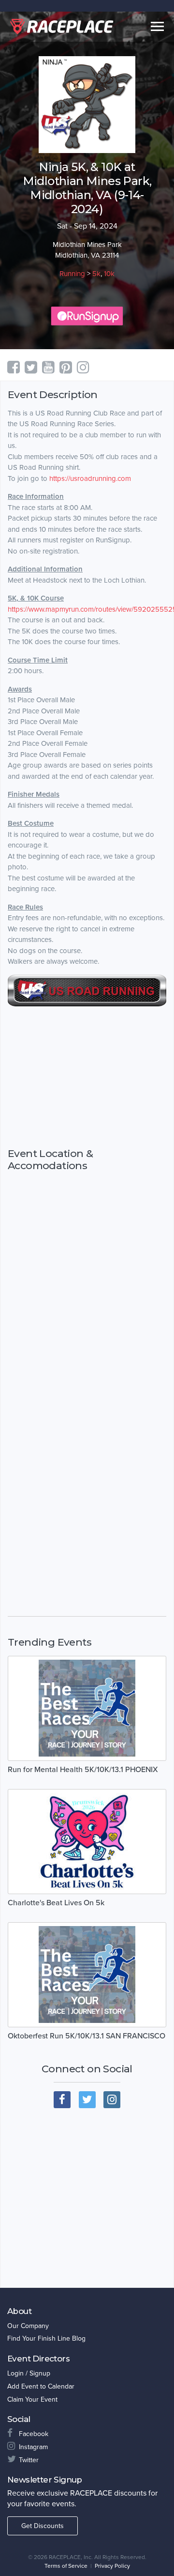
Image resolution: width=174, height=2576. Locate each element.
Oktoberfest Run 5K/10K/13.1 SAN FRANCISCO (87, 2036)
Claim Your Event (32, 2399)
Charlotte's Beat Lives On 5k (56, 1903)
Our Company (28, 2326)
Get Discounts (43, 2526)
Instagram (33, 2447)
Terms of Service (66, 2566)
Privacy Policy (112, 2566)
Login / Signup (29, 2373)
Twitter (29, 2460)
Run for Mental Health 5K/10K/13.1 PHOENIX (83, 1770)
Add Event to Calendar (41, 2386)
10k (109, 274)
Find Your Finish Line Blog (46, 2338)
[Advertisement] (87, 1077)
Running (72, 274)
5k (96, 274)
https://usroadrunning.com (90, 478)
